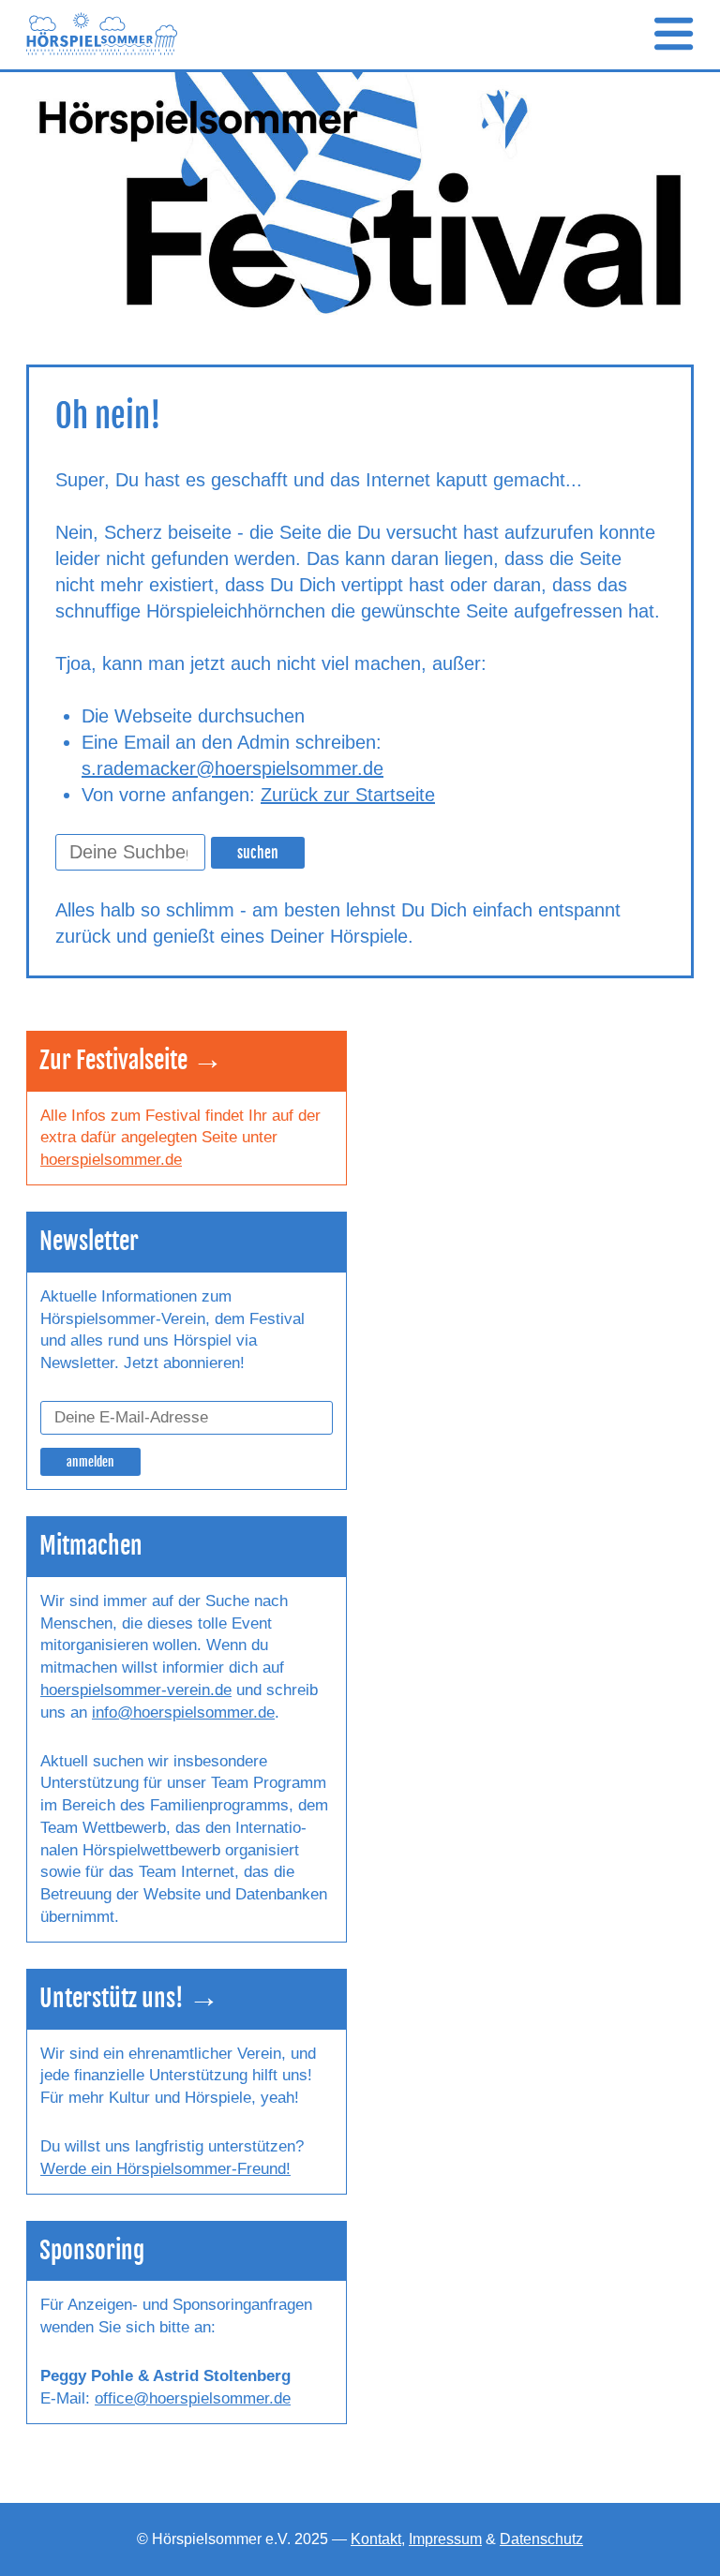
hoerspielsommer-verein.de (136, 1690)
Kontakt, (378, 2539)
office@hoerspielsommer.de (193, 2398)
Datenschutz (541, 2539)
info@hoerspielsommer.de (183, 1712)
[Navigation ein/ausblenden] (674, 35)
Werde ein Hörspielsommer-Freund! (165, 2169)
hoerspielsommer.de (111, 1160)
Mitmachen (91, 1546)
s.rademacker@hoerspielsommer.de (232, 768)
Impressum (445, 2539)
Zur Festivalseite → (131, 1060)
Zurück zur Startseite (348, 795)
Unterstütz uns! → (129, 1998)
